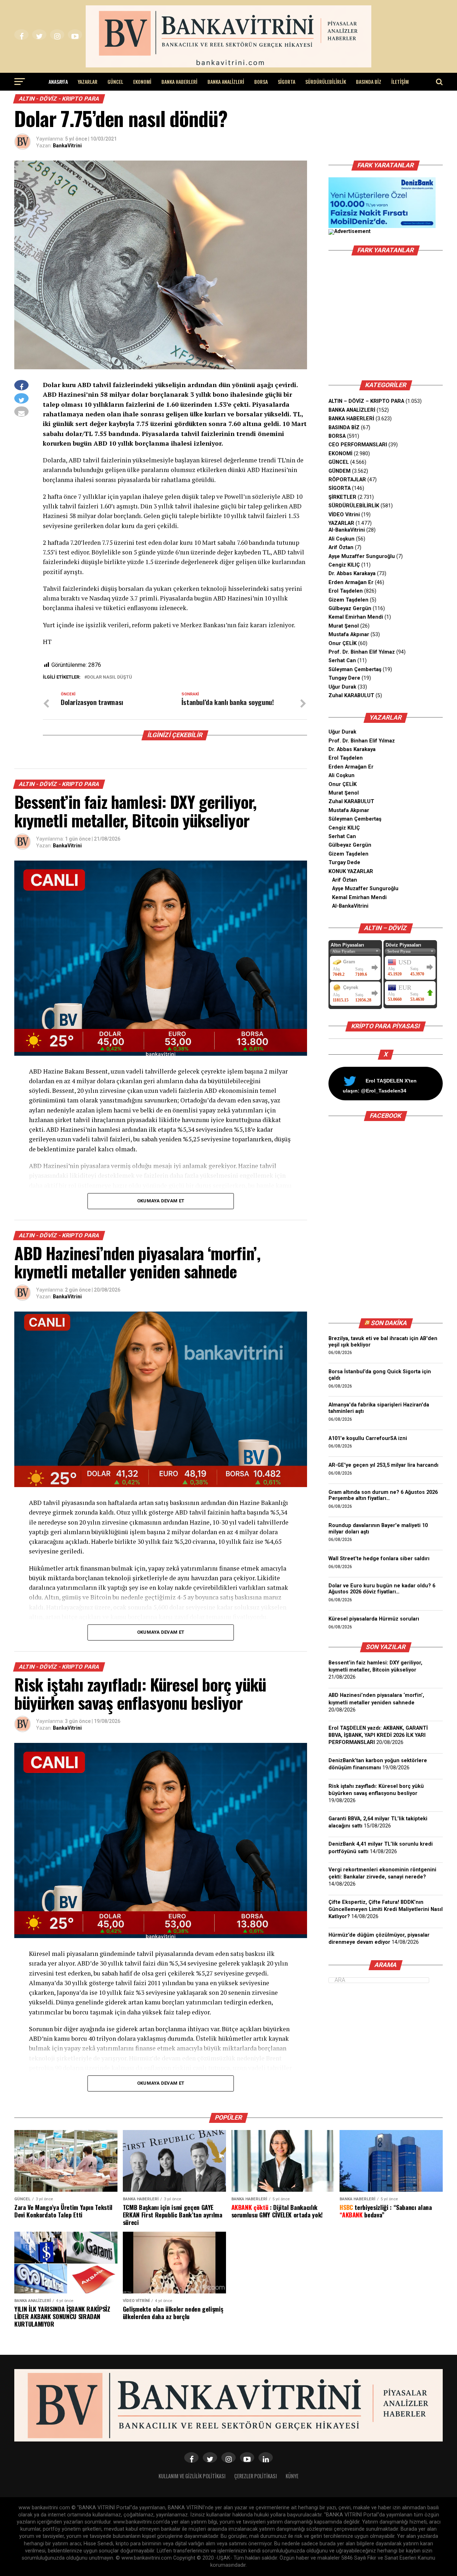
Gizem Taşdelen (348, 600)
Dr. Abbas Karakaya (352, 574)
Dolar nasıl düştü (110, 677)
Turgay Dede (344, 863)
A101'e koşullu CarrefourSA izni (368, 1438)
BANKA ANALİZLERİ (226, 82)
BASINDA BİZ (369, 82)
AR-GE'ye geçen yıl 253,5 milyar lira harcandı (383, 1465)
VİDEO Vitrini (344, 515)
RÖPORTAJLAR (347, 480)
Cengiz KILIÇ (344, 565)
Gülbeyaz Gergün (350, 608)
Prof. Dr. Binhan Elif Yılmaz (362, 652)
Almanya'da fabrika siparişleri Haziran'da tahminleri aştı (379, 1408)
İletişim (400, 82)
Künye (292, 2476)
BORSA (261, 82)
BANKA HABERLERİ (179, 82)
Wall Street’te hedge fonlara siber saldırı (380, 1559)
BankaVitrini (67, 146)
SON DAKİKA (389, 1323)
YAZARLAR (88, 82)
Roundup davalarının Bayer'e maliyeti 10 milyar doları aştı (378, 1529)
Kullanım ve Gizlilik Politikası (192, 2476)
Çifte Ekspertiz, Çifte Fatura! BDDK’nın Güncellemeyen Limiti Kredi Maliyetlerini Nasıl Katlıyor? (386, 1909)
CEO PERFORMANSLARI (358, 445)
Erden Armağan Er (351, 582)
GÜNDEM (340, 471)
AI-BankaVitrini (347, 530)
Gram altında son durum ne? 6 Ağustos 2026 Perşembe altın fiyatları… (383, 1495)
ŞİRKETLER (342, 497)
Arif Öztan (341, 547)
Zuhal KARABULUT (351, 696)
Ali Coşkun (342, 539)
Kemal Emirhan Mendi (356, 617)
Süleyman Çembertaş (355, 670)
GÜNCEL (115, 82)
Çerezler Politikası (256, 2476)
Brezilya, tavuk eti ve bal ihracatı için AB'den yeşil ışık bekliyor (383, 1342)
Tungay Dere (344, 678)
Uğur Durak (342, 687)
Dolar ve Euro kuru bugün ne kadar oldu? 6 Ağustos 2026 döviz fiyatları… (382, 1589)
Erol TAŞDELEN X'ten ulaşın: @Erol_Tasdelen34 (380, 1086)
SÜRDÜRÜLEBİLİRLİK (326, 82)
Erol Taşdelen (346, 591)
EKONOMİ (142, 82)
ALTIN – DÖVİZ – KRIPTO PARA (366, 401)
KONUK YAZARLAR (351, 871)
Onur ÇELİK (343, 643)
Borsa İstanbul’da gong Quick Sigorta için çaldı (380, 1375)
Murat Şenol (344, 626)
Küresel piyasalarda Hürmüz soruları (374, 1619)
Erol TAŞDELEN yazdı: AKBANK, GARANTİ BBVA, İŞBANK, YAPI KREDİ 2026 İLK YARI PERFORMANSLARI (378, 1735)
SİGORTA (287, 82)
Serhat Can (342, 661)
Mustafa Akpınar (349, 635)
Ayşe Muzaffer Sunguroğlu (362, 556)
